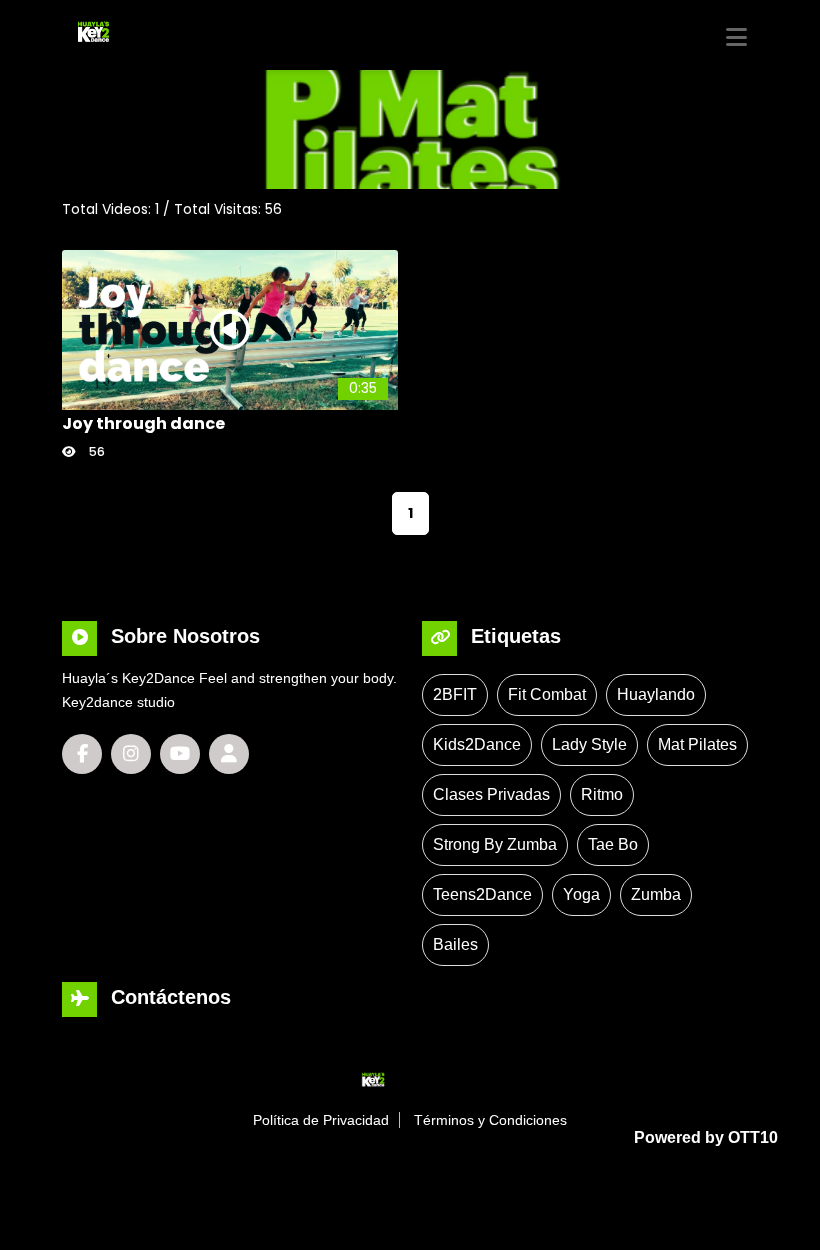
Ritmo (602, 794)
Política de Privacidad (321, 1120)
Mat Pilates (697, 744)
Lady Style (589, 744)
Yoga (581, 894)
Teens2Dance (482, 894)
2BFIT (455, 694)
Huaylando (656, 694)
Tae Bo (613, 844)
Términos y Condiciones (490, 1120)
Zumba (656, 894)
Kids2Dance (477, 744)
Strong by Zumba (495, 844)
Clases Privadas (491, 794)
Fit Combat (547, 694)
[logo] (140, 31)
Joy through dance (143, 423)
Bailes (455, 944)
